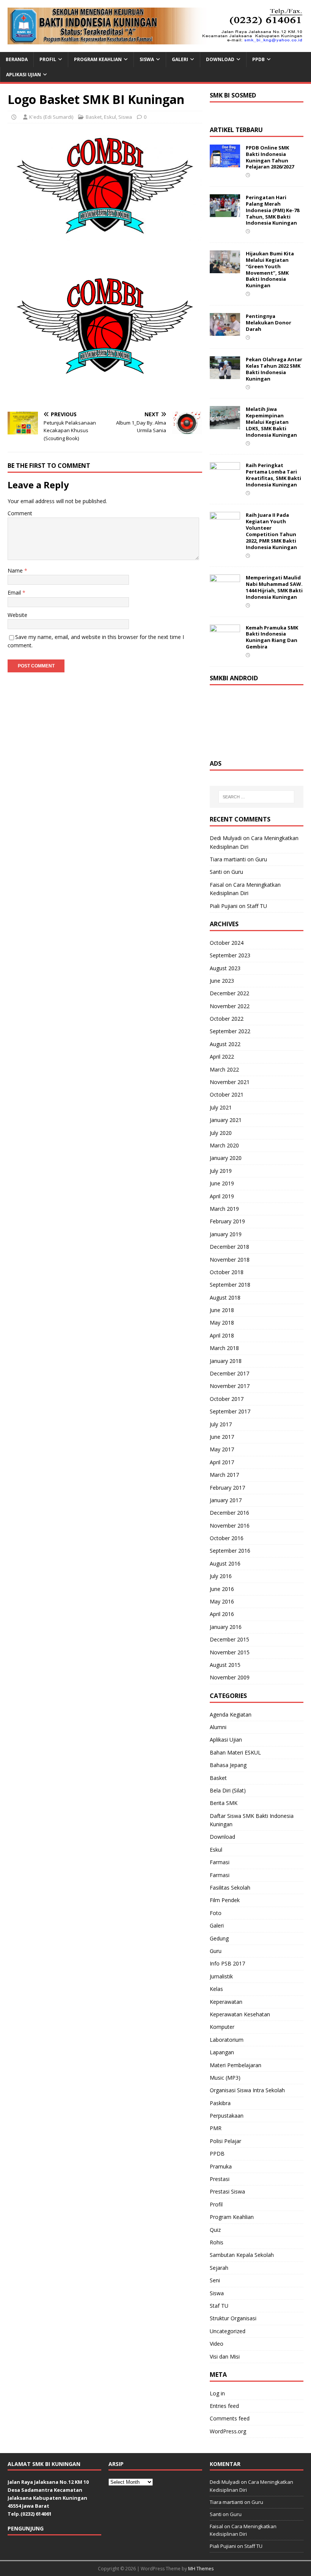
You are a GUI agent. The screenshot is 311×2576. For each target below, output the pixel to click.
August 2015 (225, 1665)
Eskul (110, 117)
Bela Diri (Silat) (228, 1790)
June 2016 (222, 1589)
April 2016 (222, 1614)
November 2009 (230, 1677)
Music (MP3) (225, 2078)
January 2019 (226, 1234)
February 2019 (227, 1221)
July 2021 (221, 1107)
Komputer (222, 2027)
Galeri (180, 59)
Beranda (17, 59)
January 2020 (226, 1158)
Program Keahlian (98, 59)
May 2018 (222, 1323)
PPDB (258, 59)
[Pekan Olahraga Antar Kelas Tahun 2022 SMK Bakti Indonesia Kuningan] (225, 375)
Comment (20, 513)
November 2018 (230, 1260)
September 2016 (230, 1551)
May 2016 (222, 1601)
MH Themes (201, 2569)
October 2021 (227, 1094)
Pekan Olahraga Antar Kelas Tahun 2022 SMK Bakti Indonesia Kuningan (274, 369)
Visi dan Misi (225, 2356)
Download (220, 59)
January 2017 (226, 1500)
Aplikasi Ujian (24, 75)
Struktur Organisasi (233, 2318)
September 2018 (230, 1285)
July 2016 (221, 1576)
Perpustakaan (227, 2116)
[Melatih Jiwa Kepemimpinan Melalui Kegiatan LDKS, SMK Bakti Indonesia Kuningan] (225, 425)
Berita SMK (224, 1803)
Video (217, 2344)
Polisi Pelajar (225, 2141)
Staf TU (219, 2306)
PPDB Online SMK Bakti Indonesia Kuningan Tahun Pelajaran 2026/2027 (270, 157)
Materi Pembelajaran (236, 2065)
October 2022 (227, 1019)
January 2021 (226, 1120)
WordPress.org (228, 2431)
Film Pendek (225, 1900)
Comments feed (230, 2418)
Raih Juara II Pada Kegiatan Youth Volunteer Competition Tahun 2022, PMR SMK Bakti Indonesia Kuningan (271, 531)
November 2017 (230, 1386)
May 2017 (222, 1449)
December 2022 (229, 993)
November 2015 (230, 1652)
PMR (216, 2128)
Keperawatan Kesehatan (240, 2014)
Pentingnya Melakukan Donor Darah (269, 323)
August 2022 (225, 1044)
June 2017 (222, 1437)
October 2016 (227, 1538)
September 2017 (230, 1411)
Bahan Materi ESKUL (235, 1752)
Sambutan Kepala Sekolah (242, 2255)
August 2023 (225, 968)
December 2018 (229, 1247)
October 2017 (227, 1399)
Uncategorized (228, 2331)
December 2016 (229, 1513)
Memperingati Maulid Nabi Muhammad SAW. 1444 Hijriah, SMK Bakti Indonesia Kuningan (274, 587)
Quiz (215, 2230)
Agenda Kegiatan (231, 1714)
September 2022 (230, 1031)
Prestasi (220, 2179)
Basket (94, 117)
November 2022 (230, 1006)
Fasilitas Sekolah (230, 1888)
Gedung (219, 1938)
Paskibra (220, 2103)
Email (15, 592)
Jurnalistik (221, 1976)
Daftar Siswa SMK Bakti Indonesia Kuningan (252, 1820)
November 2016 (230, 1526)
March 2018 (224, 1348)
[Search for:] (256, 797)
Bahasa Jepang (228, 1765)
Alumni (218, 1727)
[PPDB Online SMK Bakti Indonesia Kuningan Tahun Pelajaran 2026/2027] (225, 163)
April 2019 (222, 1196)
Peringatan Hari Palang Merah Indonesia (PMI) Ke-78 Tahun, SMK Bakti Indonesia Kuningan (273, 210)
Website (17, 615)
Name (16, 570)
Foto (216, 1913)
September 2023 (230, 955)
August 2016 (225, 1563)
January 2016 (226, 1627)
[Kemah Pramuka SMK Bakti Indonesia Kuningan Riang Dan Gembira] (225, 643)
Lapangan (222, 2052)
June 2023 (222, 981)
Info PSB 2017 (227, 1963)
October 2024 (227, 943)
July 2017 (221, 1424)
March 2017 (224, 1475)
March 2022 (224, 1069)
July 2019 (221, 1171)
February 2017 (227, 1488)
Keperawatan (226, 2002)
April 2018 (222, 1335)
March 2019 (224, 1209)
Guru (261, 859)
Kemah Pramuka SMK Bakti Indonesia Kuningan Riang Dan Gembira (272, 637)
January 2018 (226, 1361)
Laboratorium (227, 2040)
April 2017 (222, 1462)
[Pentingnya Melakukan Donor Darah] (225, 331)
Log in (217, 2393)
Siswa (147, 59)
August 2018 (225, 1297)
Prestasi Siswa (227, 2191)
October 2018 (227, 1272)
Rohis (217, 2242)
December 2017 (229, 1373)
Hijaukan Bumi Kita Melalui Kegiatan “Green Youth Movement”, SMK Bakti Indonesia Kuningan (270, 269)
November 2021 (230, 1082)
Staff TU (257, 906)
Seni (215, 2280)
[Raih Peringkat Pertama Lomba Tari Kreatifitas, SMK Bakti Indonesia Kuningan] (225, 481)
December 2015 (229, 1639)
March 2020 (224, 1145)
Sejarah (219, 2268)
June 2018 (222, 1310)
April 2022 (222, 1057)
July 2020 (221, 1133)
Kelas (216, 1989)
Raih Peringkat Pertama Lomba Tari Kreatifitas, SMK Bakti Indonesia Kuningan (273, 475)
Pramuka (221, 2166)
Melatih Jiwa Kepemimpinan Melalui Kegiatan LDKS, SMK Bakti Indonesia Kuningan (271, 422)
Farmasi (220, 1862)
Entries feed (224, 2406)
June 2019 (222, 1183)
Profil (48, 59)
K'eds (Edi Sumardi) (51, 117)
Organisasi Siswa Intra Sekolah (247, 2090)
